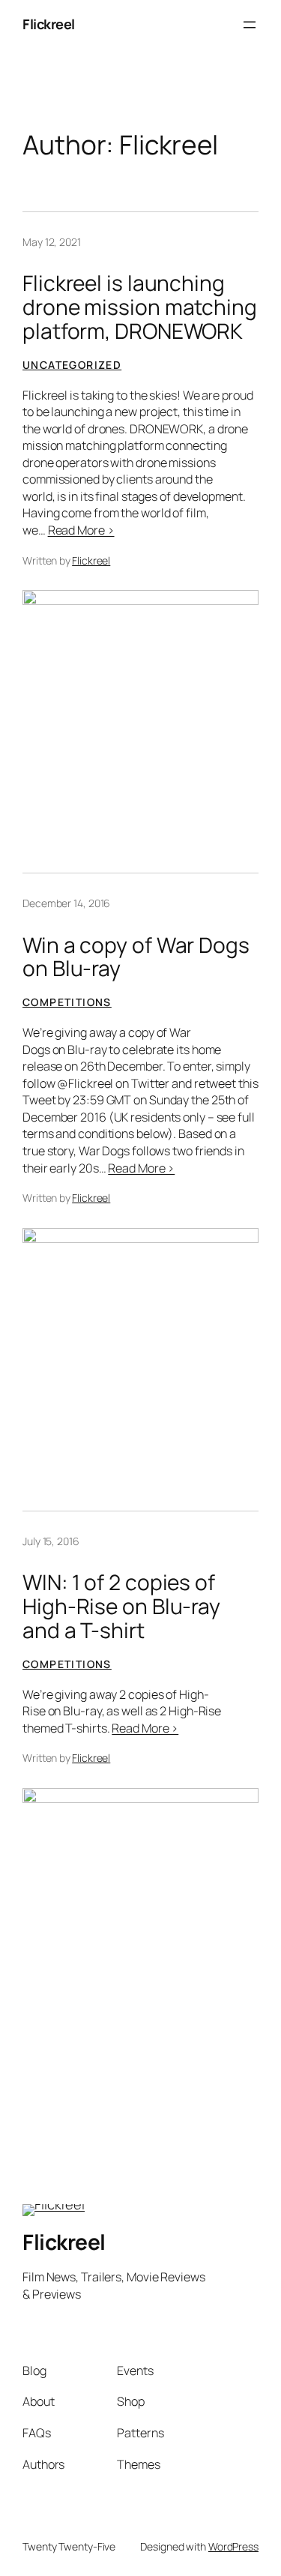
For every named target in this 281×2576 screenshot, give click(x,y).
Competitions (67, 1002)
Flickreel (49, 24)
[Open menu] (250, 25)
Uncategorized (72, 365)
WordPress (233, 2546)
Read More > (81, 530)
